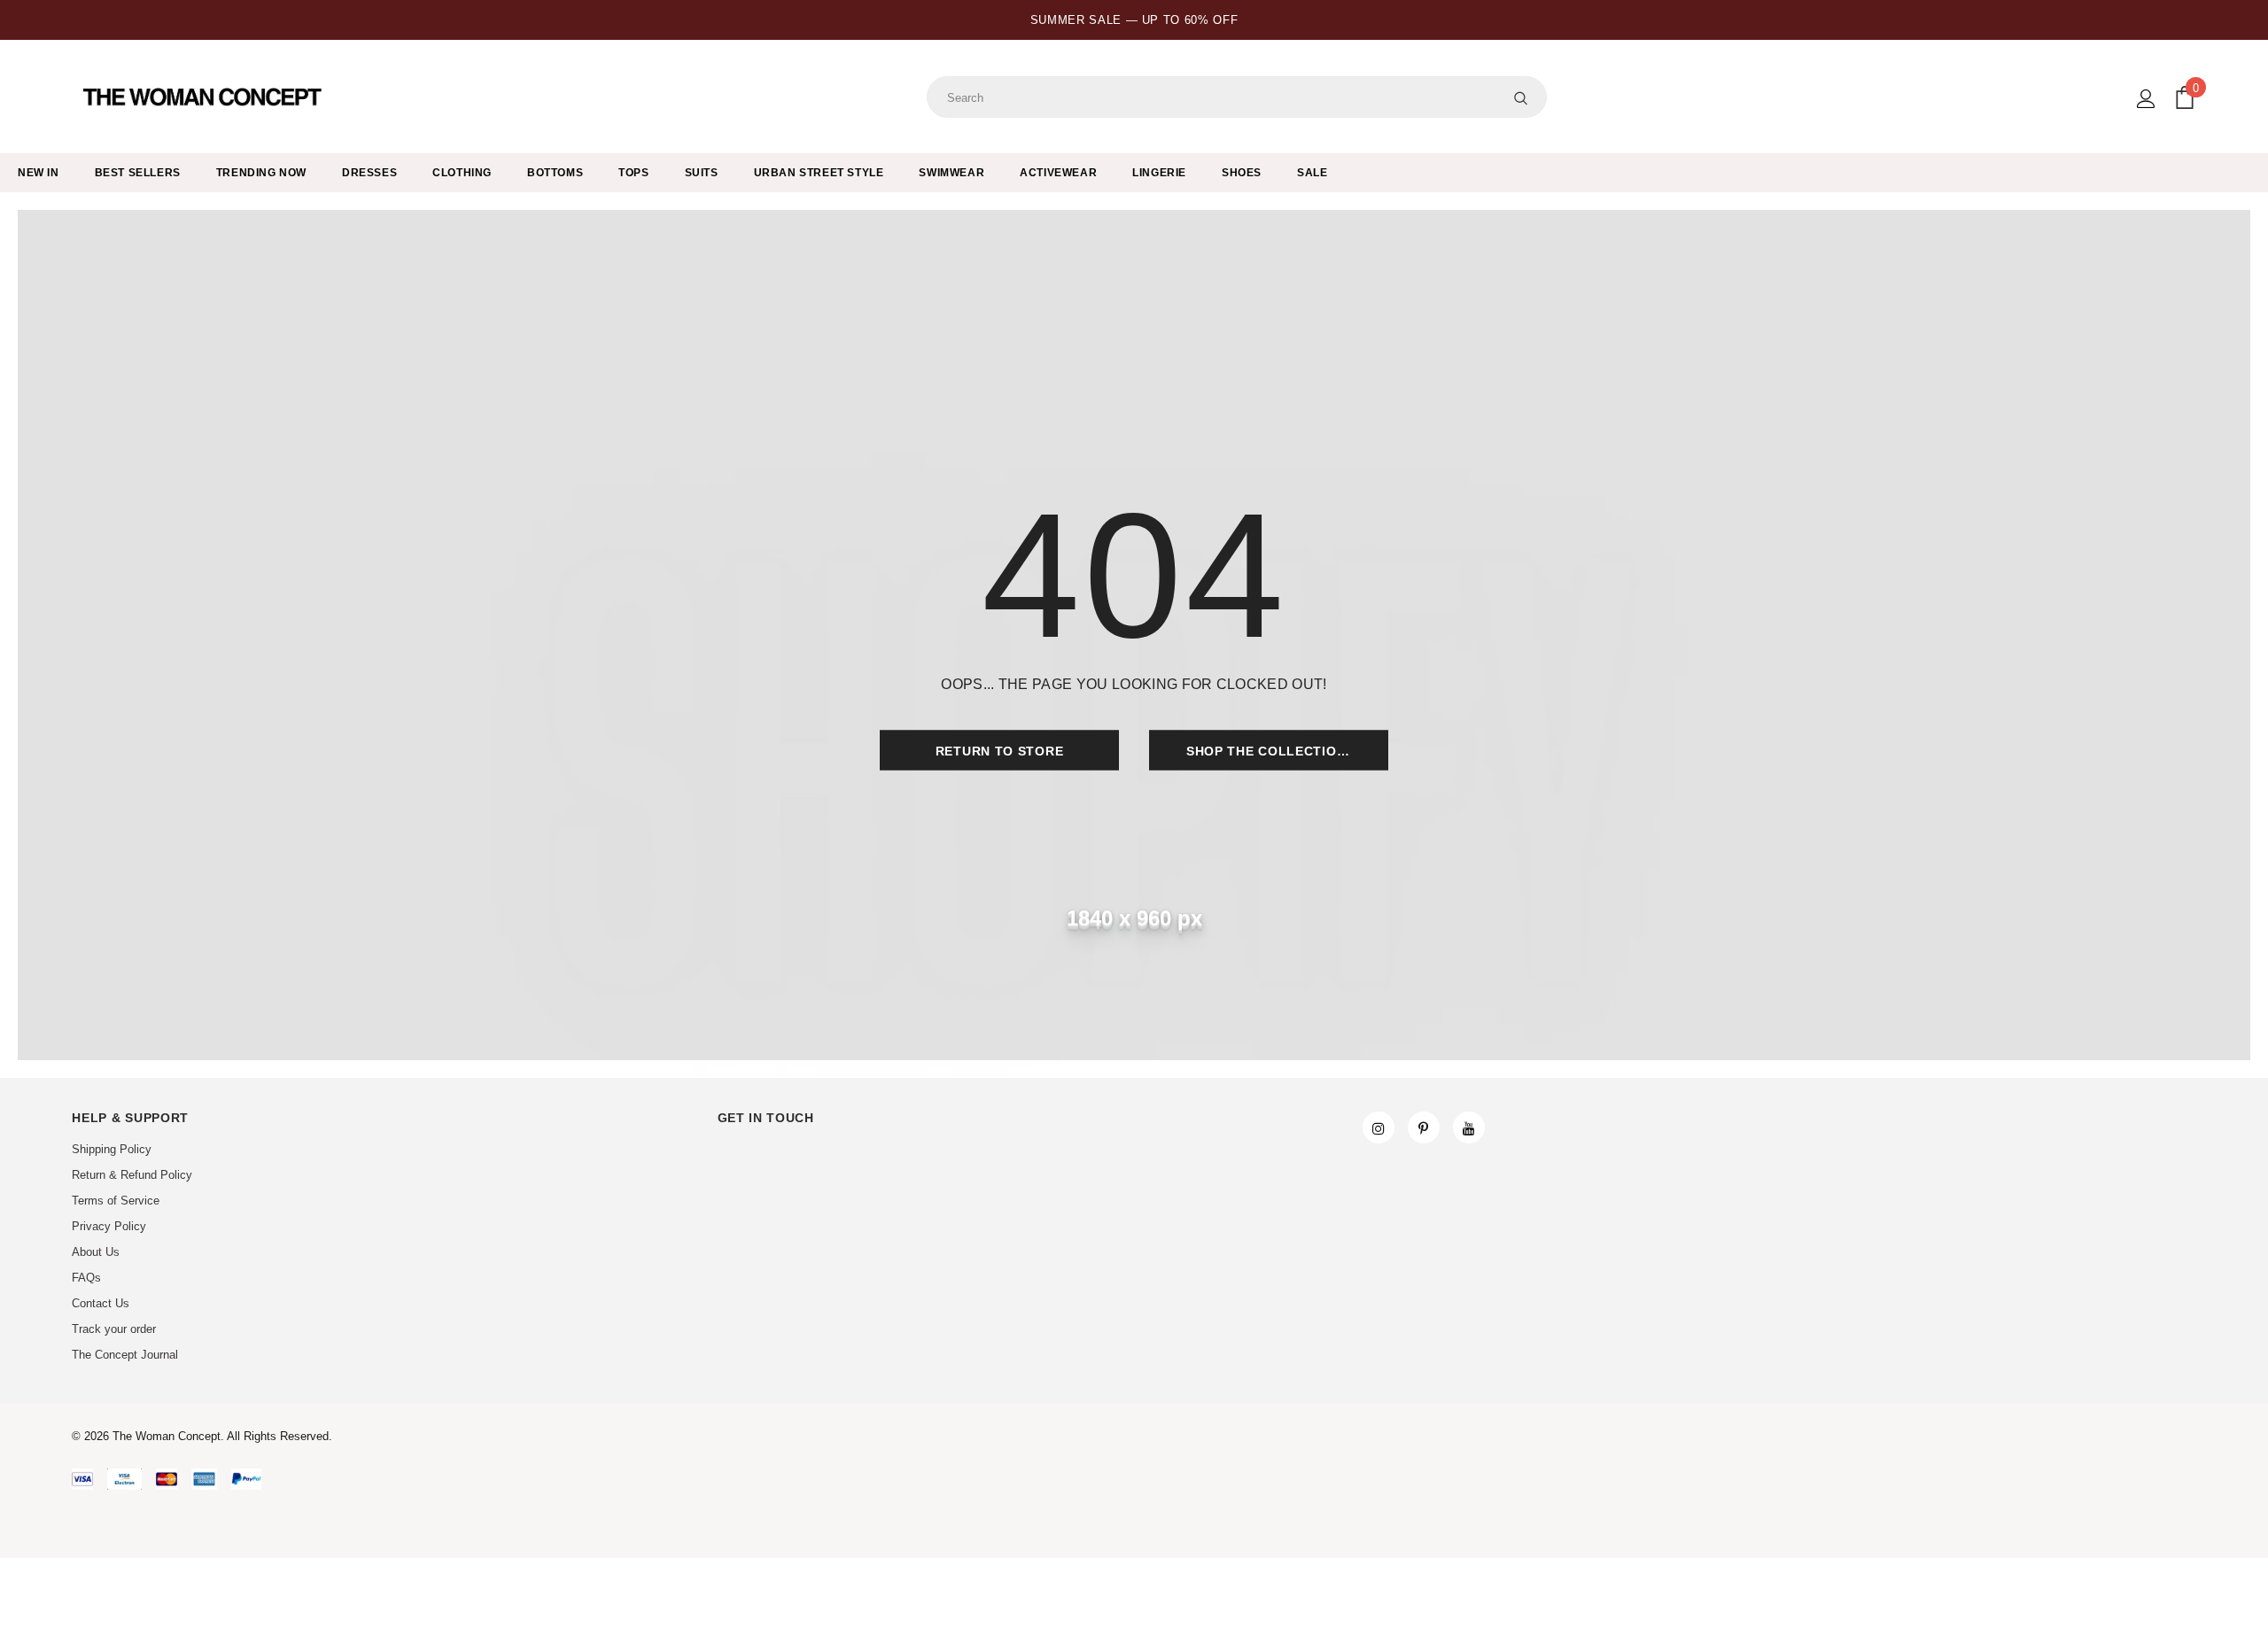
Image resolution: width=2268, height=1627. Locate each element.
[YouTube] (1469, 1127)
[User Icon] (2146, 99)
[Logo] (204, 97)
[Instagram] (1379, 1127)
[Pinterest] (1424, 1127)
